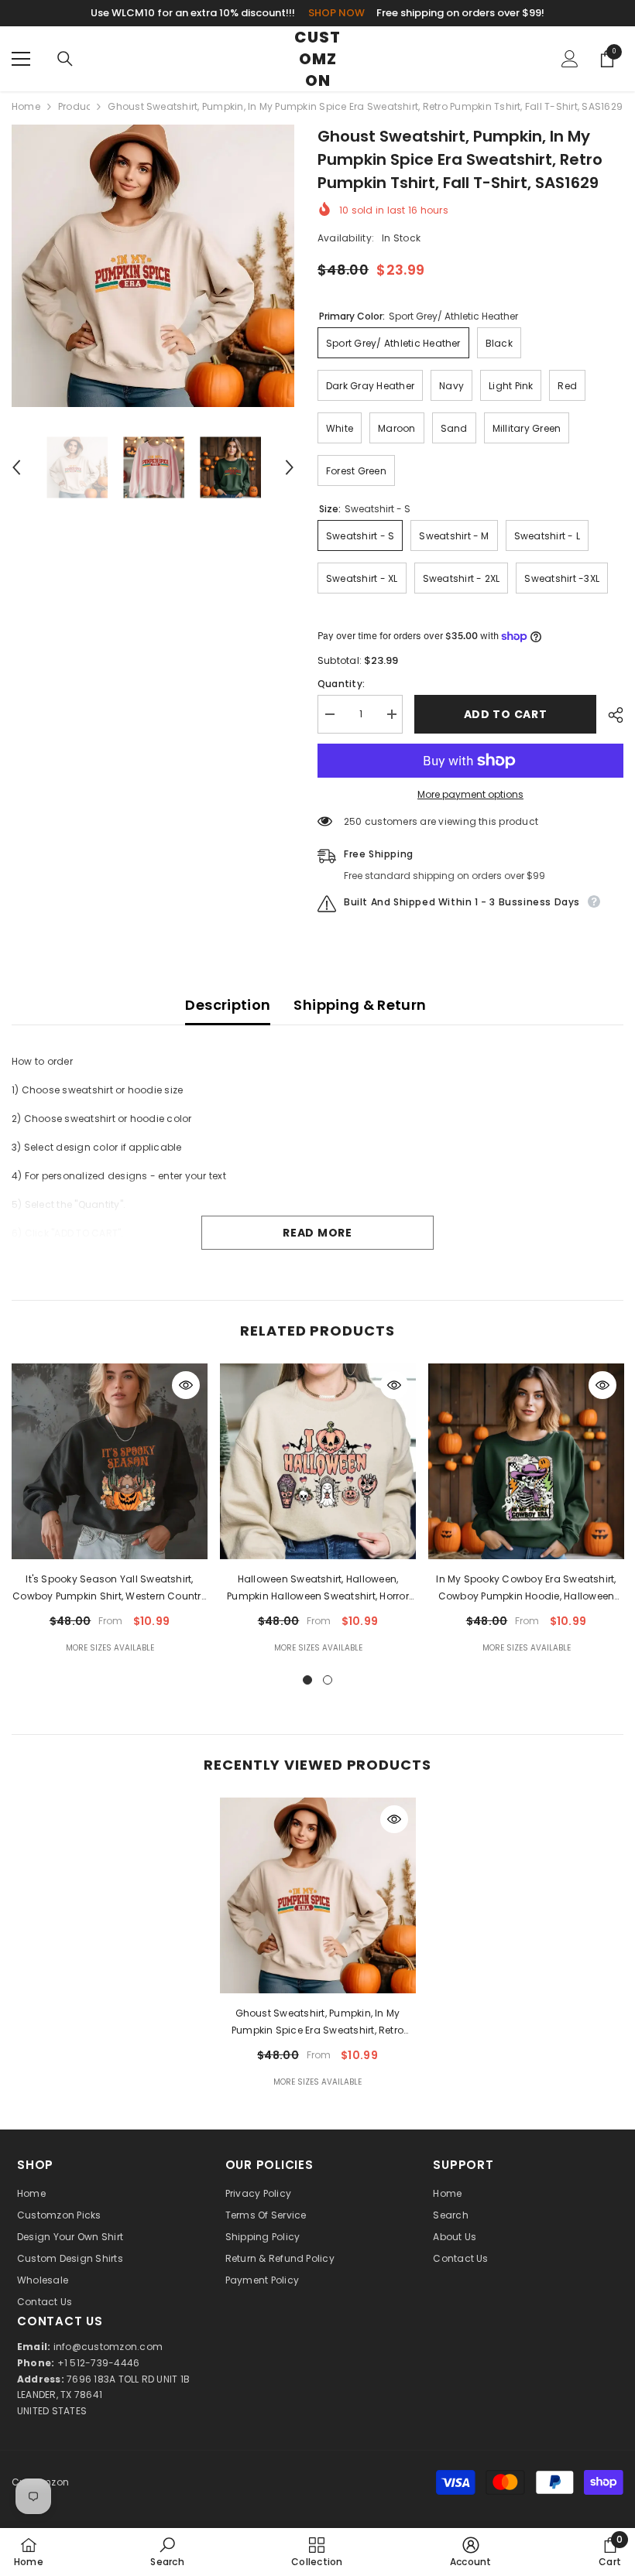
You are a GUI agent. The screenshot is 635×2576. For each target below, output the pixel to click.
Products (74, 106)
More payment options (470, 794)
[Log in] (570, 59)
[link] (167, 2552)
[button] (16, 467)
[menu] (21, 59)
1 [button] (307, 1680)
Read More (317, 1233)
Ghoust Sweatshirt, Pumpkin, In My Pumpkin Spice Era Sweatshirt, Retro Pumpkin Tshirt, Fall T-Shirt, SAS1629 (318, 2023)
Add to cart (506, 714)
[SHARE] (610, 715)
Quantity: (341, 684)
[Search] (65, 59)
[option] (153, 266)
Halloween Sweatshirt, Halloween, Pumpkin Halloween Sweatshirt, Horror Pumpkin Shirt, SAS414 (318, 1589)
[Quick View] (186, 1385)
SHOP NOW (336, 13)
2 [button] (328, 1680)
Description (228, 1005)
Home (26, 106)
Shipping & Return (360, 1005)
